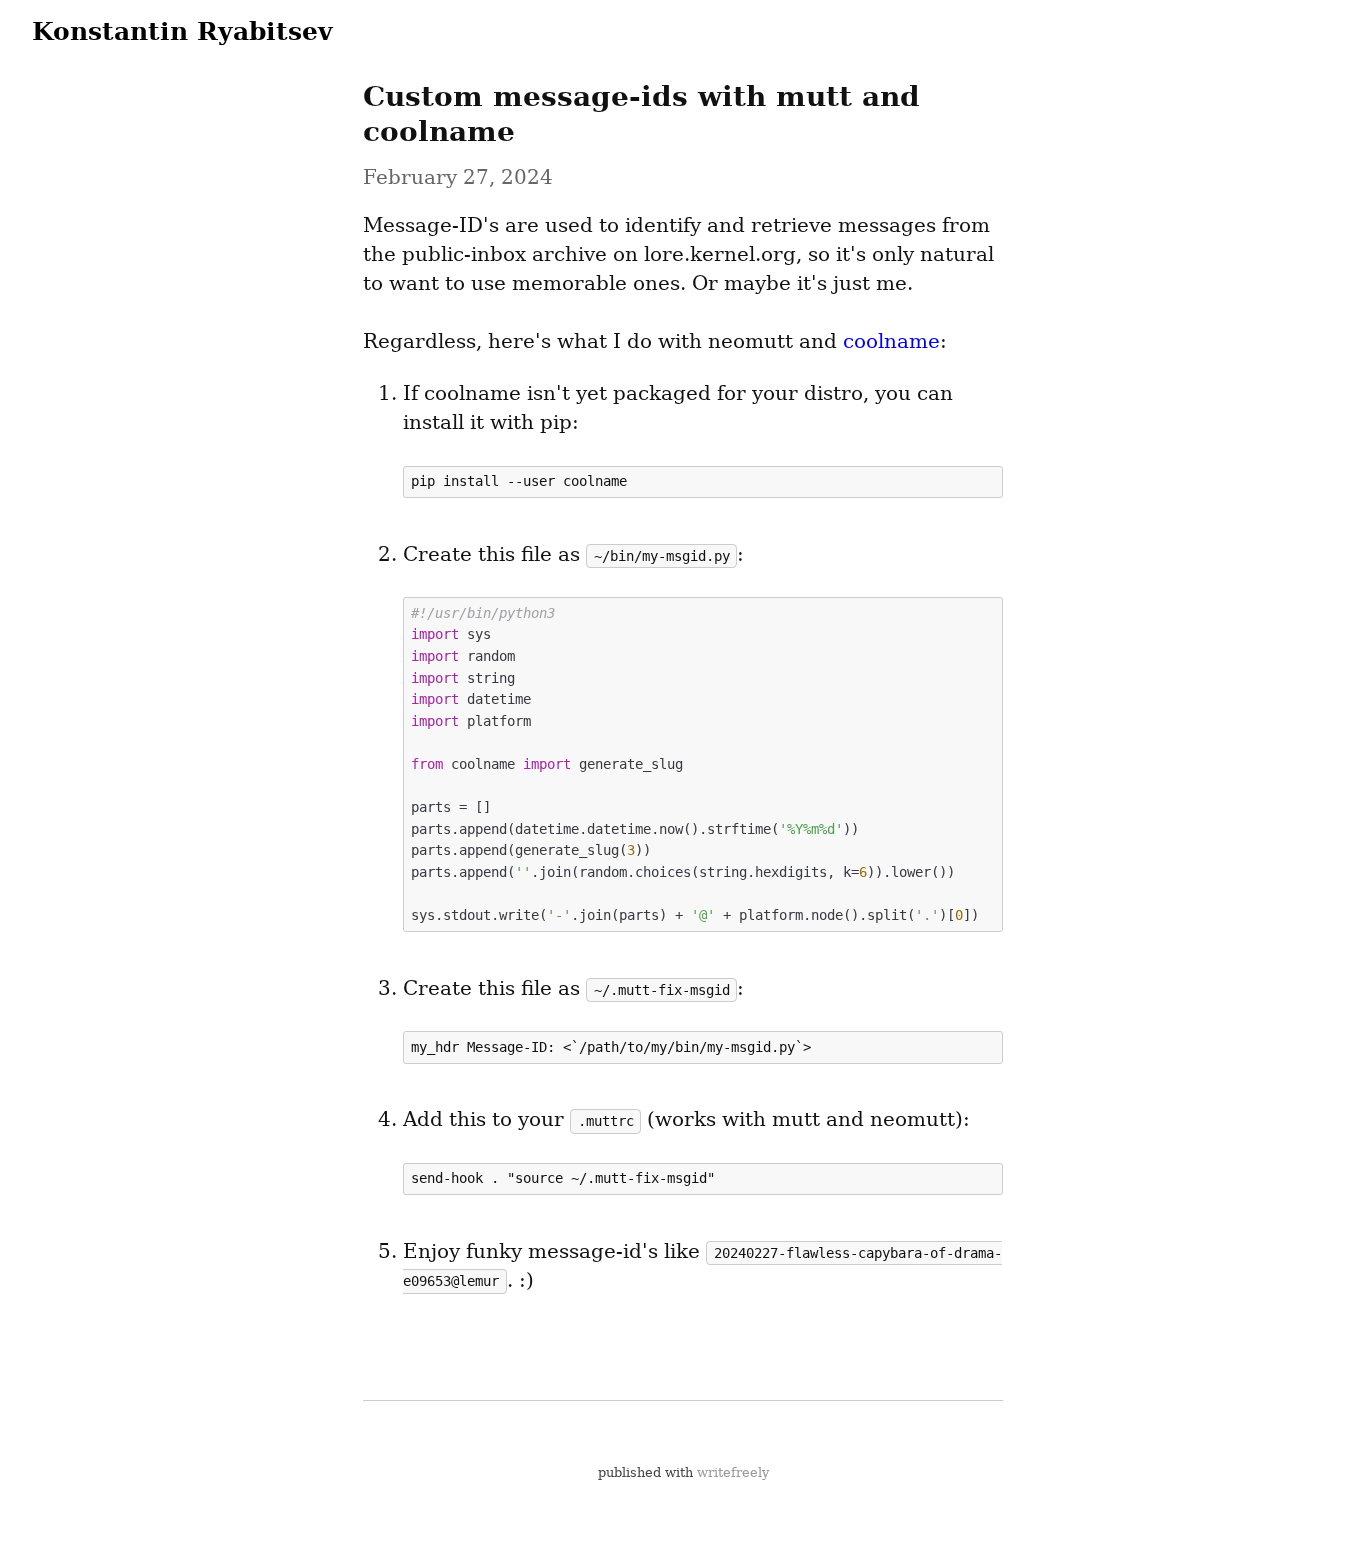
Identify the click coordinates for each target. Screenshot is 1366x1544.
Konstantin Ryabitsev (182, 31)
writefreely (733, 1472)
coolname (891, 341)
